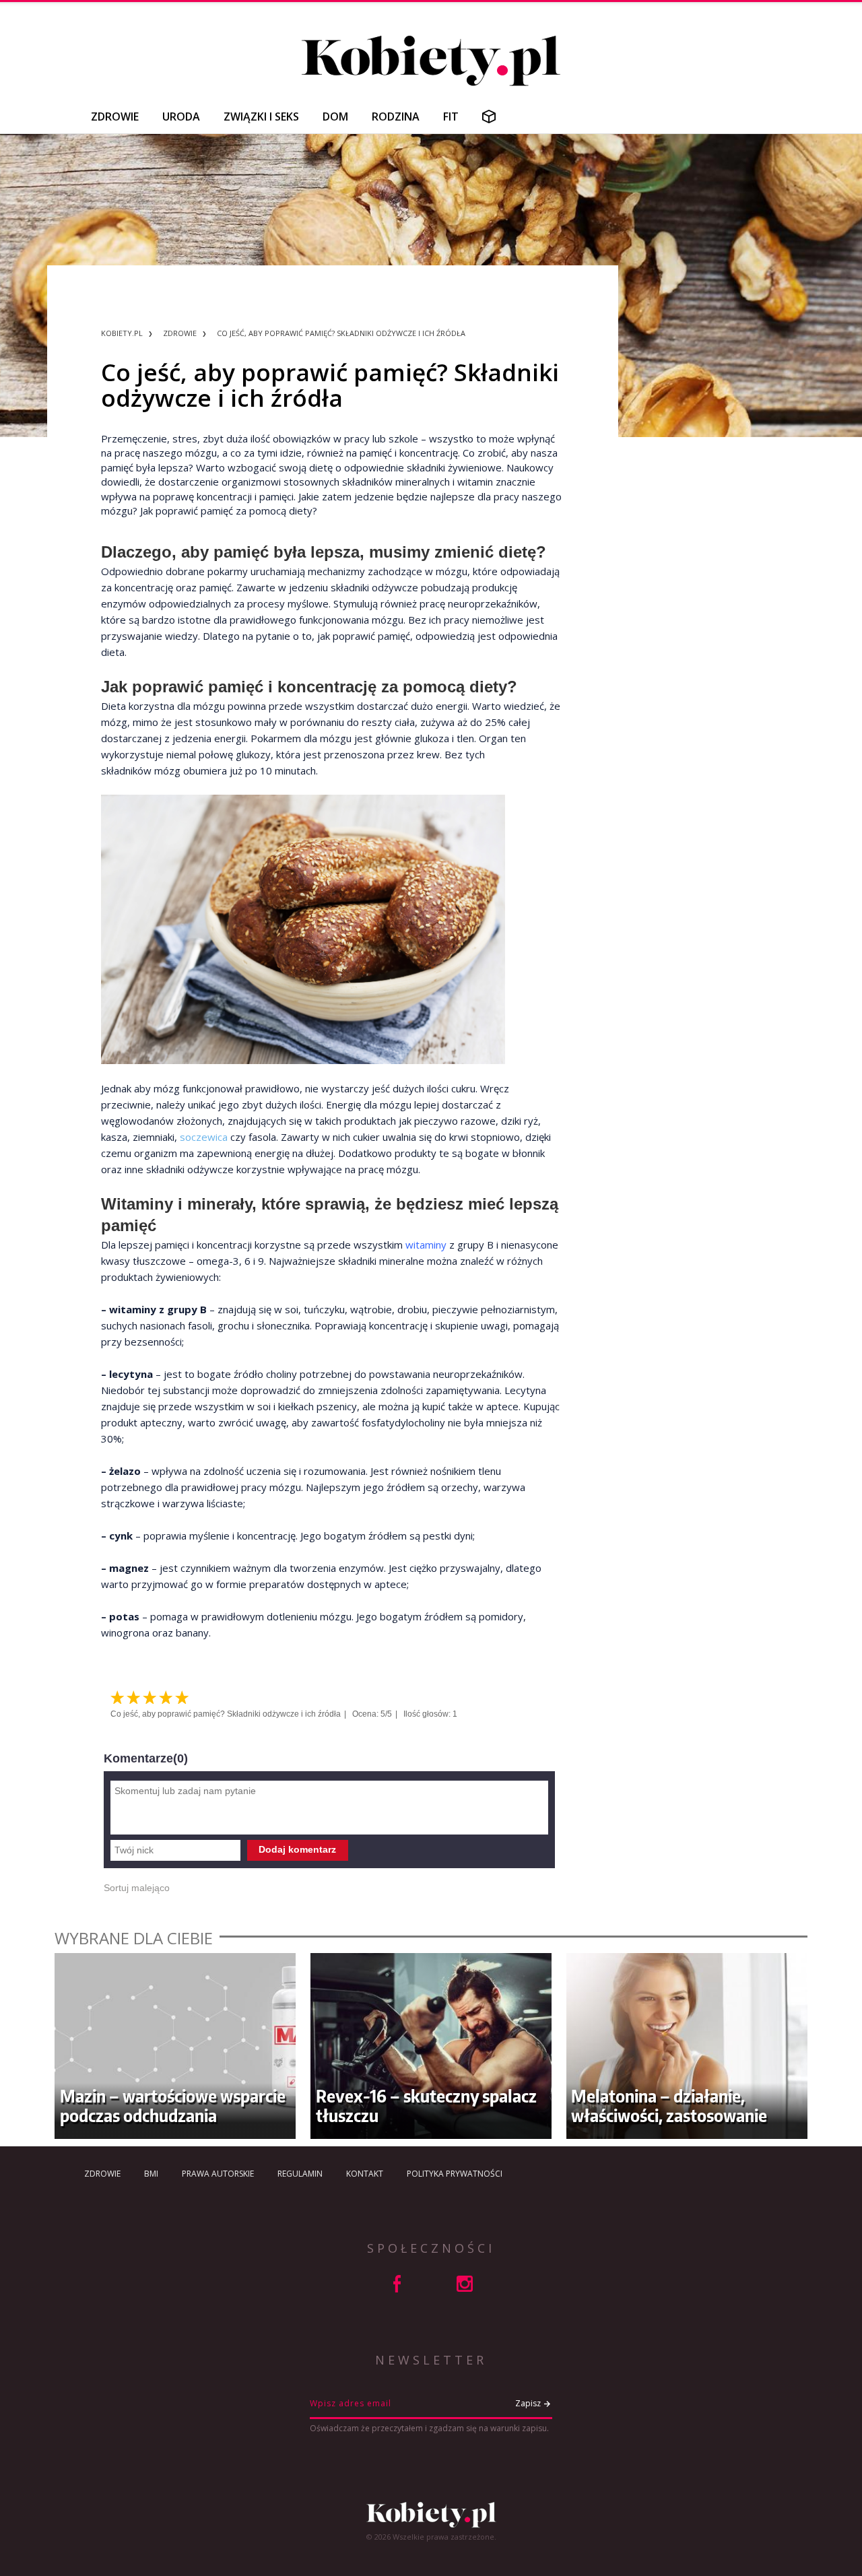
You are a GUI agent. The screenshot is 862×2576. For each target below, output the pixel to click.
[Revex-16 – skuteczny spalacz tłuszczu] (431, 2046)
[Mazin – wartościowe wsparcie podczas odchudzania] (175, 2046)
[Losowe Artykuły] (489, 117)
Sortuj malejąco (137, 1888)
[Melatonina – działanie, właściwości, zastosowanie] (687, 2046)
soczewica (204, 1137)
